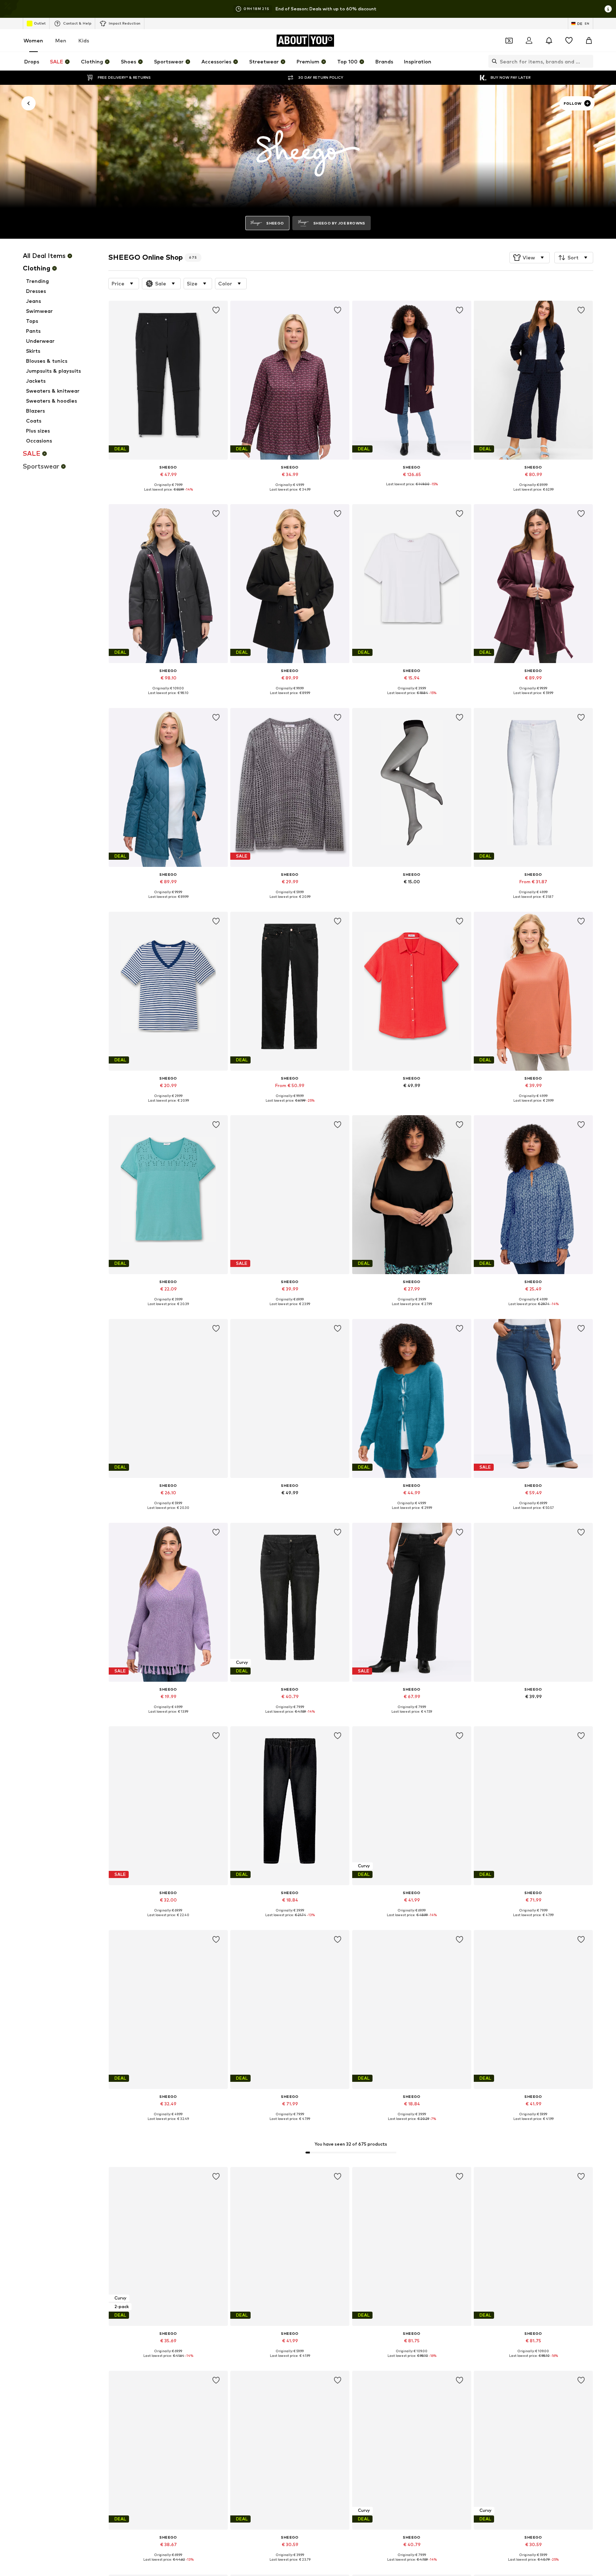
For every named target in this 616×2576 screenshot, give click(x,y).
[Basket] (589, 41)
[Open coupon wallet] (509, 41)
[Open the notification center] (549, 41)
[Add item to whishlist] (216, 310)
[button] (530, 258)
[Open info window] (608, 9)
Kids (84, 40)
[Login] (529, 41)
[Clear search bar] (588, 61)
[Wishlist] (569, 41)
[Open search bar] (493, 61)
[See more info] (168, 495)
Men (61, 40)
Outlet (40, 23)
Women (33, 40)
